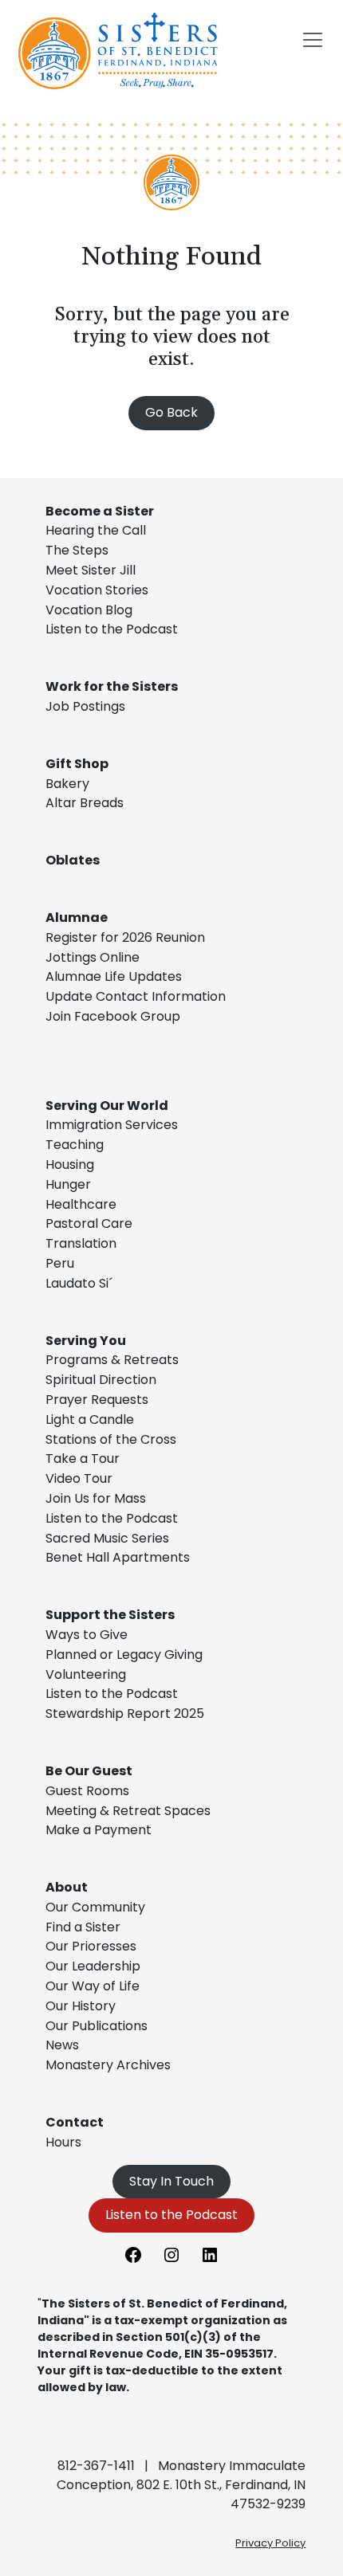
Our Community (95, 1907)
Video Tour (79, 1478)
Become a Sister (100, 511)
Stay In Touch (171, 2181)
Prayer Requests (97, 1400)
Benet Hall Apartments (118, 1557)
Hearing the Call (96, 530)
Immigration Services (112, 1125)
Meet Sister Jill (91, 570)
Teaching (75, 1145)
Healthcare (81, 1204)
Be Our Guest (89, 1771)
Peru (60, 1263)
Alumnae (77, 917)
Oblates (73, 860)
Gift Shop (77, 764)
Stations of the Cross (111, 1439)
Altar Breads (85, 803)
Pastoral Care (89, 1223)
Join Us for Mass (96, 1498)
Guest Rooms (87, 1791)
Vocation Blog (89, 610)
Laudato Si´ (79, 1283)
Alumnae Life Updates (114, 976)
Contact (75, 2122)
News (62, 2045)
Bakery (67, 784)
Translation (81, 1243)
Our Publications (97, 2026)
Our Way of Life (93, 1986)
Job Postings (85, 706)
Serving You (86, 1341)
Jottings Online (93, 957)
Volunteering (86, 1674)
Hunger (68, 1184)
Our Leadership (93, 1966)
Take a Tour (83, 1459)
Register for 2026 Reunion (125, 937)
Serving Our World (107, 1106)
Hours (63, 2142)
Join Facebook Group (113, 1016)
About (67, 1887)
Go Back (171, 412)
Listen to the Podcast (112, 629)
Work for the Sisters (112, 686)
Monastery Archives (108, 2065)
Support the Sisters (110, 1615)
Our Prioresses (91, 1946)
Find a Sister (83, 1927)
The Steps (77, 550)
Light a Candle (90, 1419)
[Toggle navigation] (313, 40)
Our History (81, 2006)
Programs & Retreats (112, 1360)
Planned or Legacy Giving (124, 1655)
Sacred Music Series (109, 1538)
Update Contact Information (136, 996)
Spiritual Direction (101, 1380)
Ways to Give (87, 1635)
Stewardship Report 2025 (125, 1713)
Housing (70, 1164)
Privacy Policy (270, 2543)
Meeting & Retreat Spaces (128, 1811)
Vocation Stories (97, 590)
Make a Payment (99, 1830)
